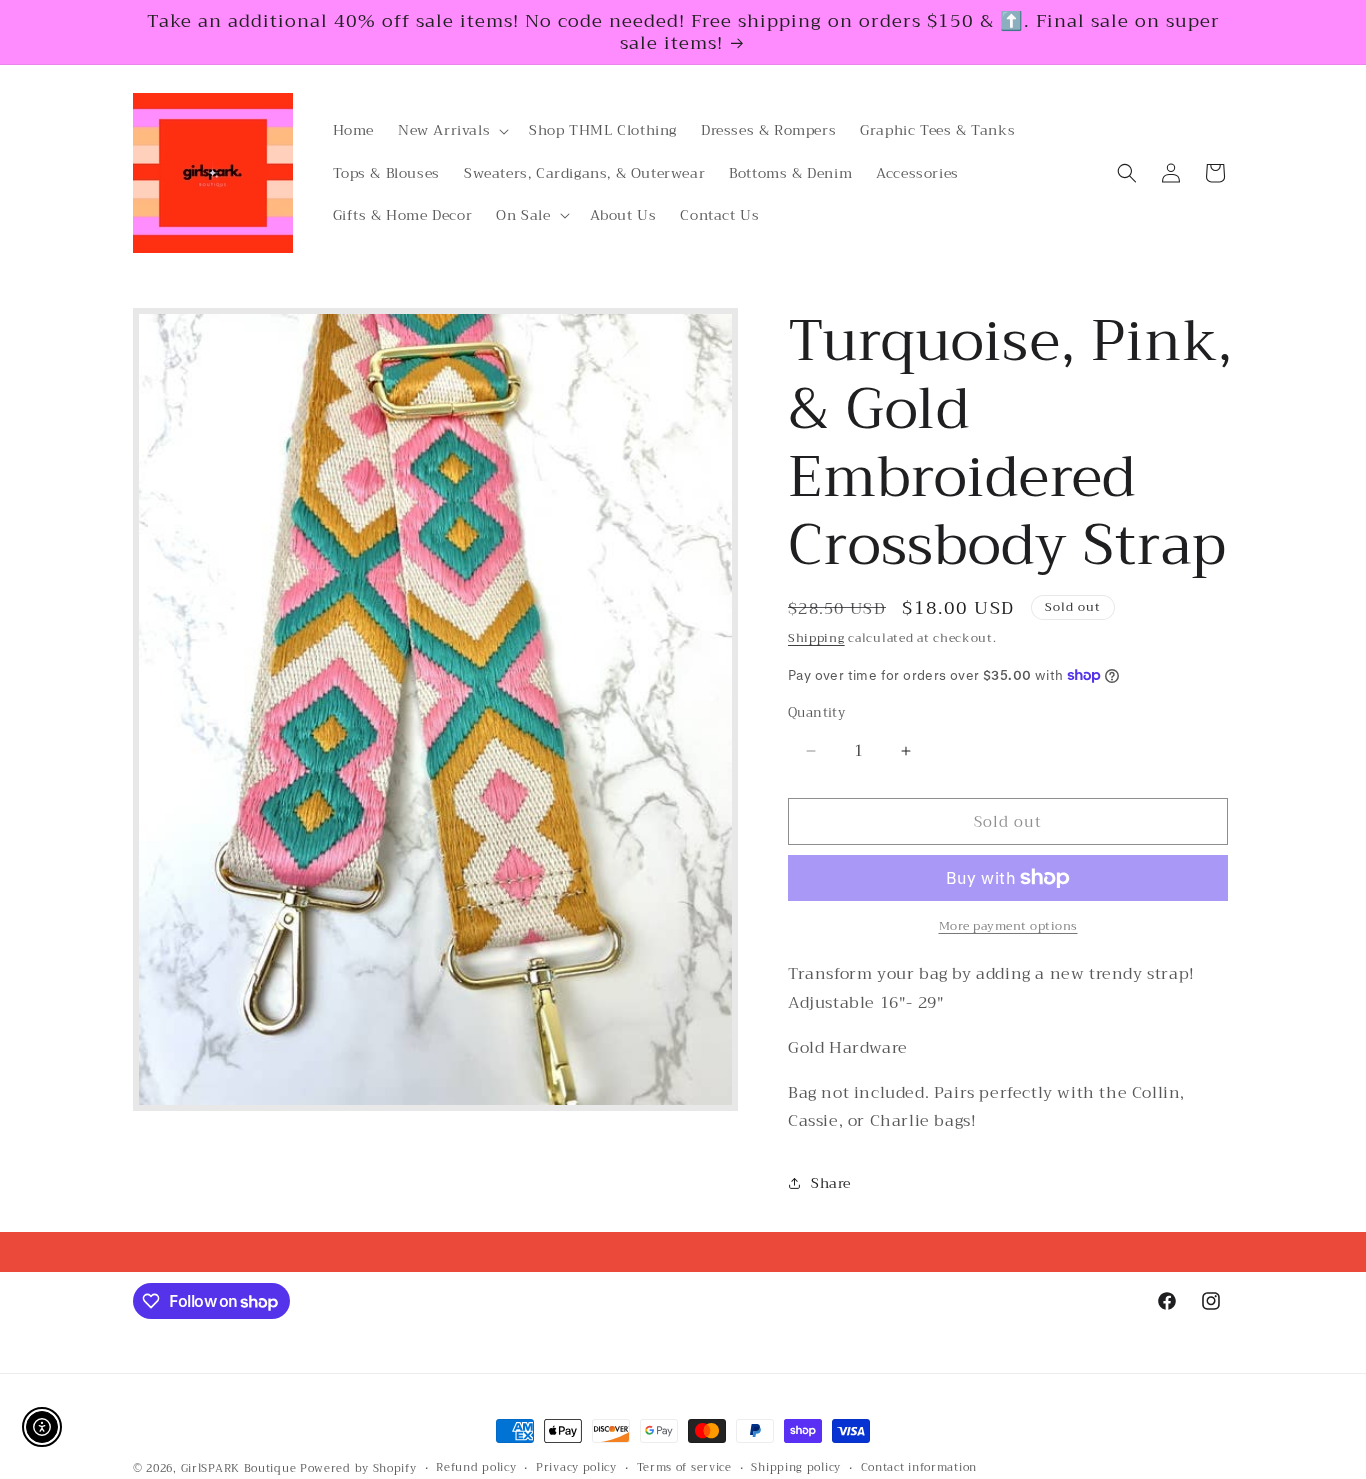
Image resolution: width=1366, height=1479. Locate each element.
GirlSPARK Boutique (239, 1468)
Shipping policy (796, 1468)
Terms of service (684, 1468)
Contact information (919, 1468)
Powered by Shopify (358, 1468)
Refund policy (476, 1468)
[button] (451, 130)
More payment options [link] (1008, 926)
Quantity (816, 713)
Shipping (816, 638)
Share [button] (831, 1183)
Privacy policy (576, 1468)
